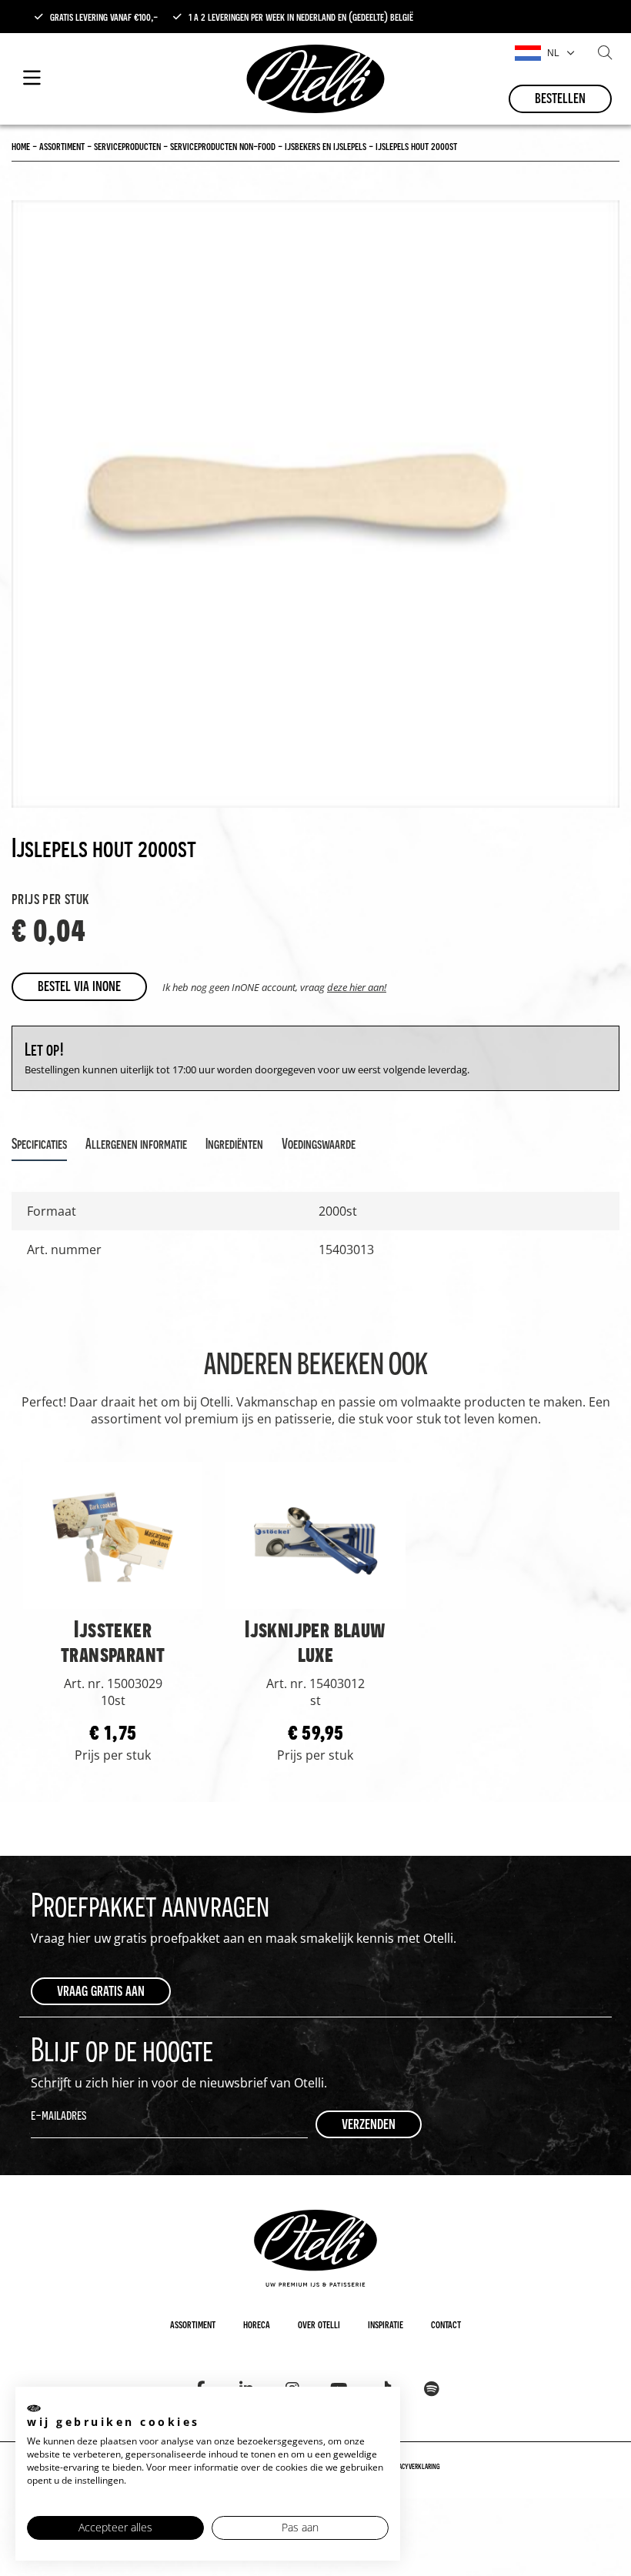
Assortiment (193, 2324)
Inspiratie (386, 2324)
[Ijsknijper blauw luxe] (315, 1535)
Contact (446, 2324)
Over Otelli (319, 2324)
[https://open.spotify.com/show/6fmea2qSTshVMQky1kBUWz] (431, 2389)
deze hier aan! (357, 987)
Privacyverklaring (414, 2466)
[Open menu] (32, 78)
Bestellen (560, 97)
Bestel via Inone (79, 985)
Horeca (257, 2324)
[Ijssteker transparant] (113, 1535)
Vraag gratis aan (101, 1990)
